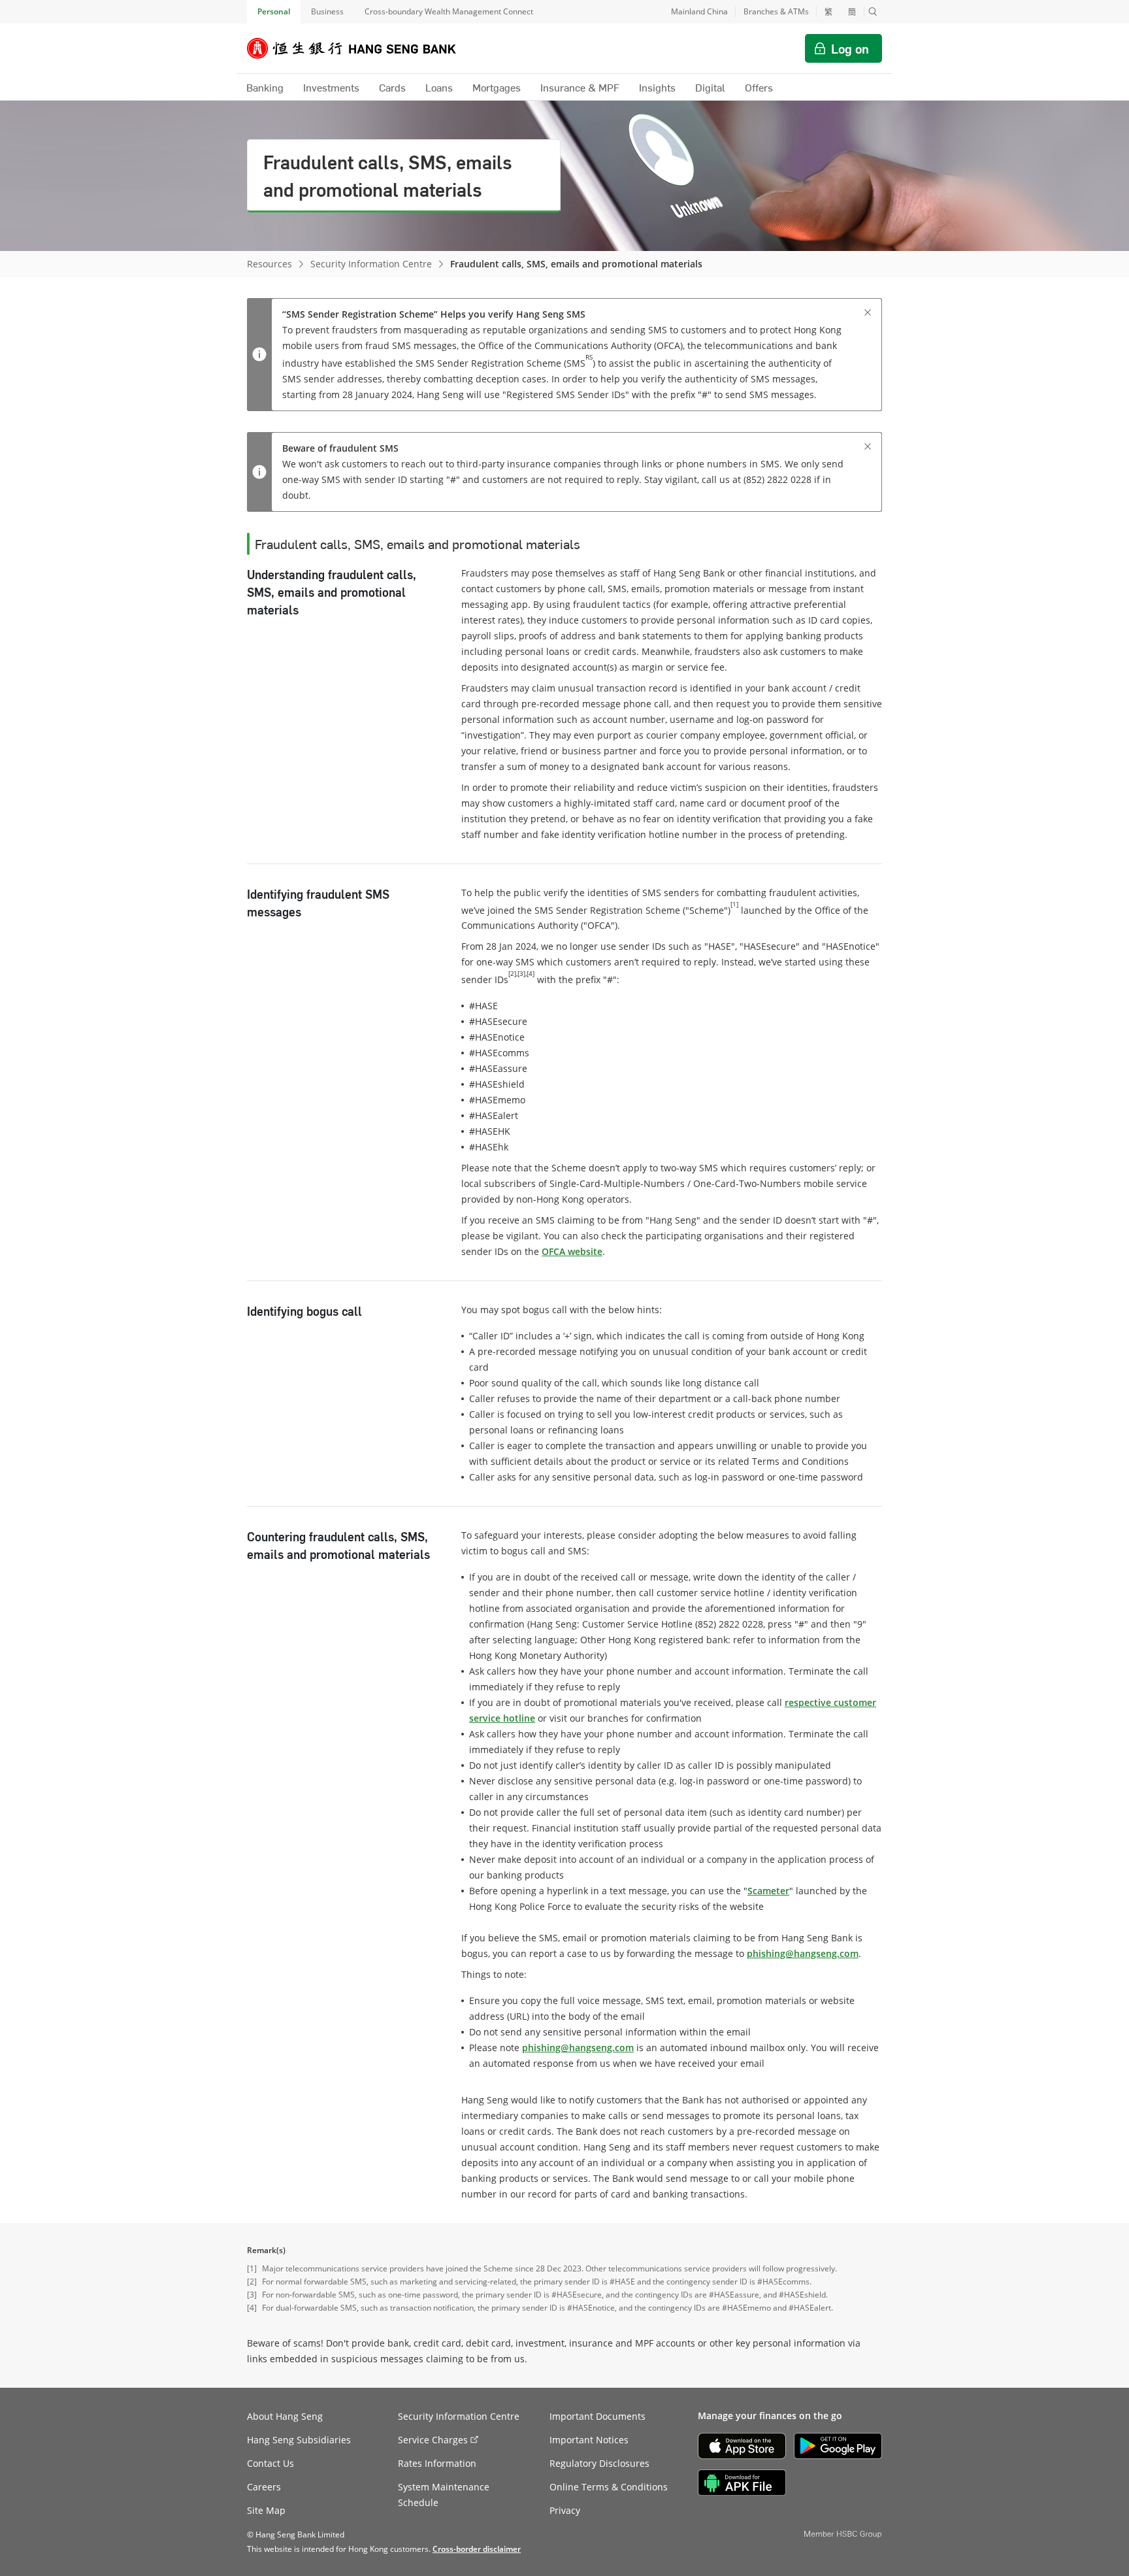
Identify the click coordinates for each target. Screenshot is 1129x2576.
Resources (270, 264)
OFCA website (572, 1251)
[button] (873, 12)
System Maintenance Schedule (444, 2495)
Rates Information (437, 2463)
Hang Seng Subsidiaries (299, 2440)
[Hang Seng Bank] (361, 48)
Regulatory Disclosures (599, 2463)
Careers (264, 2487)
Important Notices (589, 2440)
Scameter (768, 1891)
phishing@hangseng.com (803, 1953)
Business (327, 11)
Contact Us (270, 2463)
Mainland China (699, 11)
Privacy (565, 2510)
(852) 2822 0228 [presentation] (729, 1624)
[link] (477, 2549)
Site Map (266, 2510)
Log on (850, 48)
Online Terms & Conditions (609, 2487)
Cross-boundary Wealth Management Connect (449, 11)
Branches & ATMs (776, 11)
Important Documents (597, 2416)
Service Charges (433, 2440)
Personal (274, 11)
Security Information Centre (371, 264)
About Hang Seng (285, 2416)
